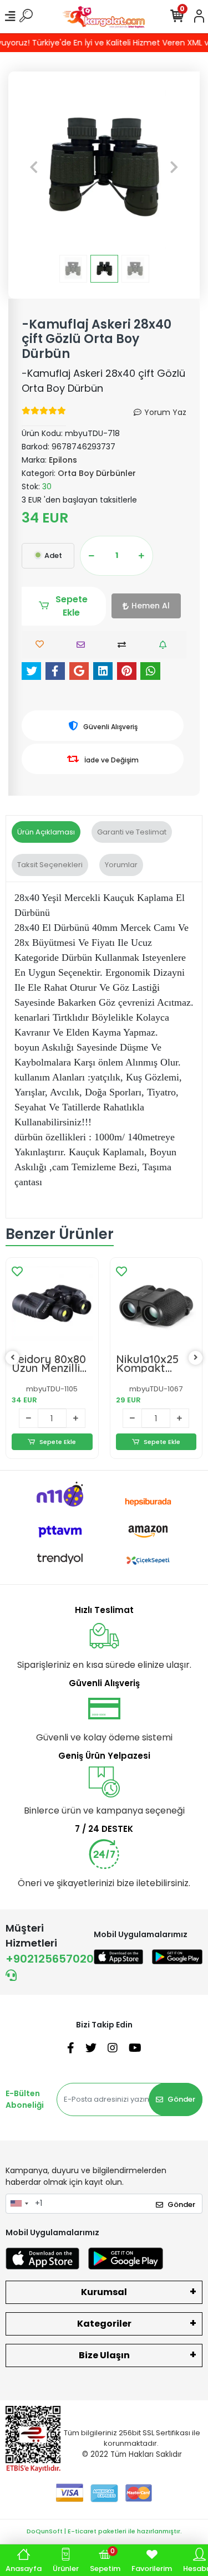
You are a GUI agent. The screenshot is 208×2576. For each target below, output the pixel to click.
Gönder (181, 2099)
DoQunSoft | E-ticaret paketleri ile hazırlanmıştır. (104, 2531)
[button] (34, 167)
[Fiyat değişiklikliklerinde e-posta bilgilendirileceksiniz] (166, 645)
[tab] (46, 832)
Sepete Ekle (72, 606)
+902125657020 (50, 1959)
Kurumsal (104, 2292)
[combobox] (19, 2204)
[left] (13, 1358)
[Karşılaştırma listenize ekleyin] (125, 645)
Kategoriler (104, 2324)
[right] (196, 1358)
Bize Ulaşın (104, 2355)
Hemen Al (151, 606)
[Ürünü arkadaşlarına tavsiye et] (83, 645)
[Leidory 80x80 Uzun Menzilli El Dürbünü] (52, 1304)
